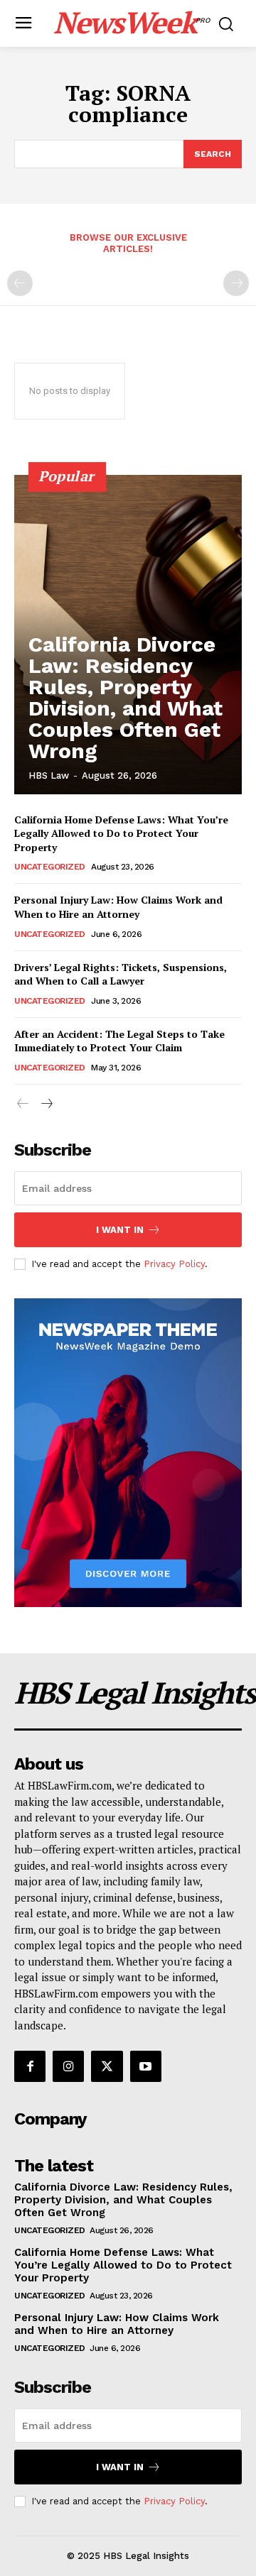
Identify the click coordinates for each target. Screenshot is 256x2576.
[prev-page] (20, 283)
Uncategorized (50, 867)
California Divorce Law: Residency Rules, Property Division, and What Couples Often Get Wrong (126, 697)
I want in (120, 1230)
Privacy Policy (174, 1264)
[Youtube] (146, 2066)
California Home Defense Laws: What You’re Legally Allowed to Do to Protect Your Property (121, 833)
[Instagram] (68, 2066)
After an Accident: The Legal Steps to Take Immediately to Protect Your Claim (119, 1041)
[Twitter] (107, 2066)
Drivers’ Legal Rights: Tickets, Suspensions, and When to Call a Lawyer (121, 974)
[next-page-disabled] (236, 283)
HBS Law (49, 775)
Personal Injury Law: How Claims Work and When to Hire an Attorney (118, 907)
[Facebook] (30, 2066)
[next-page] (46, 1104)
